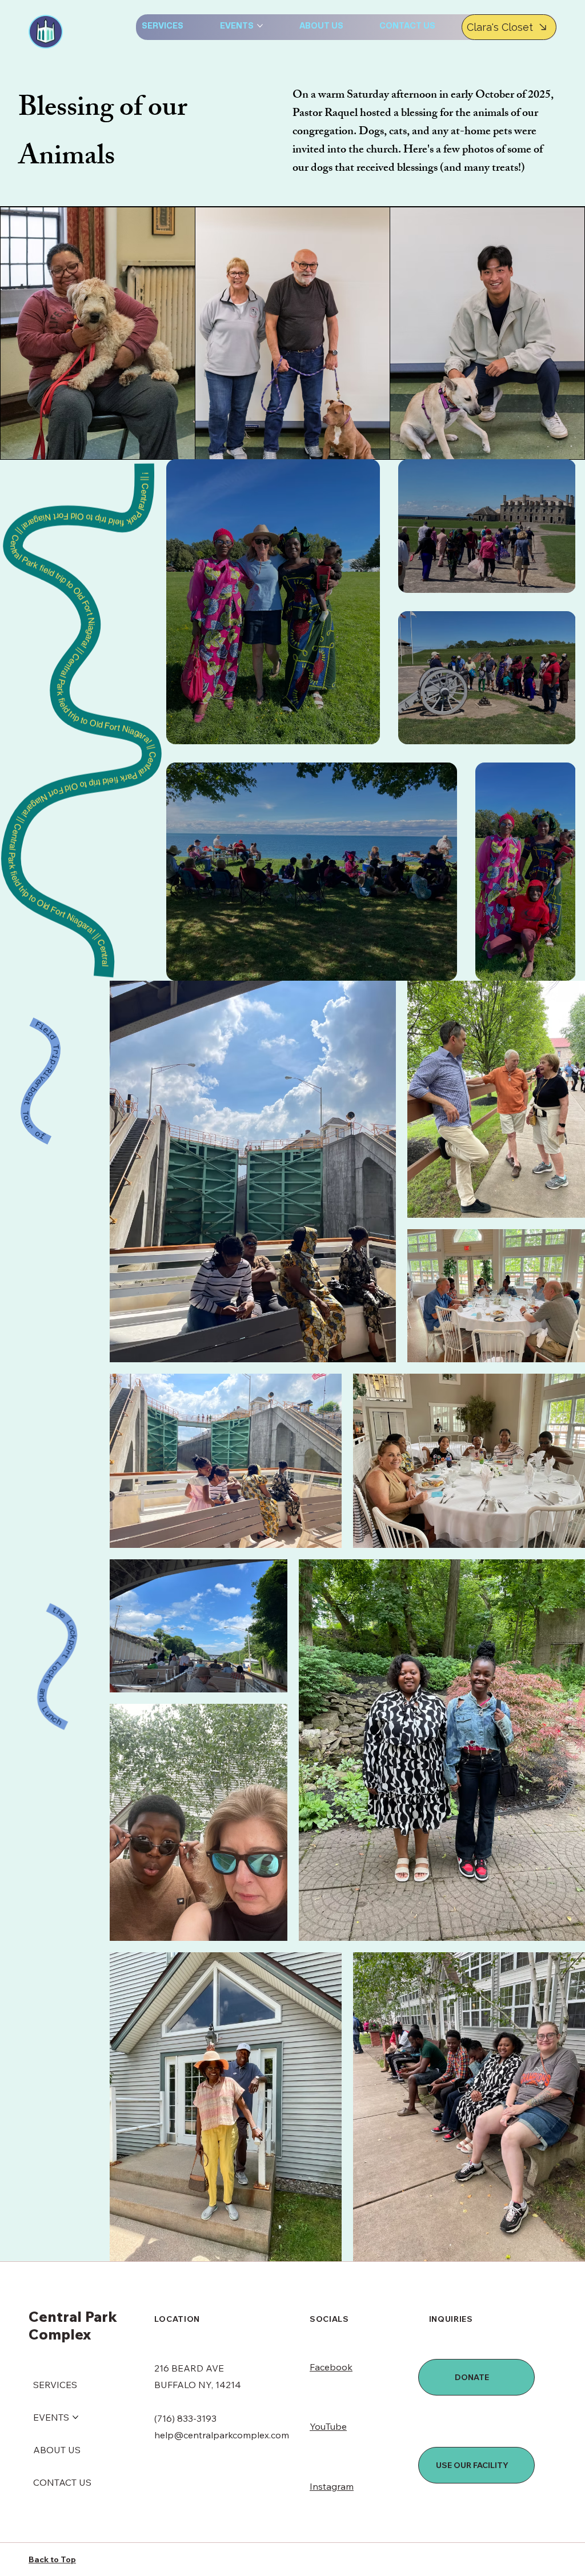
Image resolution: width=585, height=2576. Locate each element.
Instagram (332, 2486)
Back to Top (52, 2559)
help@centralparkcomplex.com (222, 2435)
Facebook (331, 2367)
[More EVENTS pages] (260, 26)
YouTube (328, 2426)
